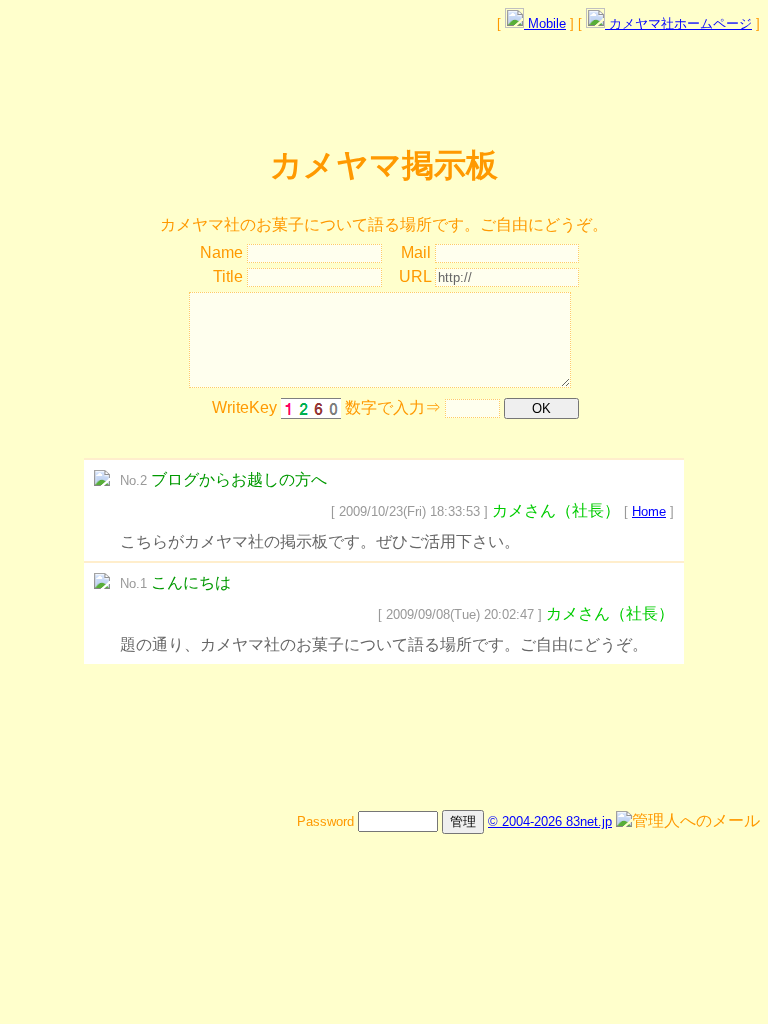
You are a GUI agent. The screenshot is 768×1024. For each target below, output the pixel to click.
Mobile (545, 23)
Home (649, 511)
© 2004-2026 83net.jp (550, 821)
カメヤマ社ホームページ (678, 23)
